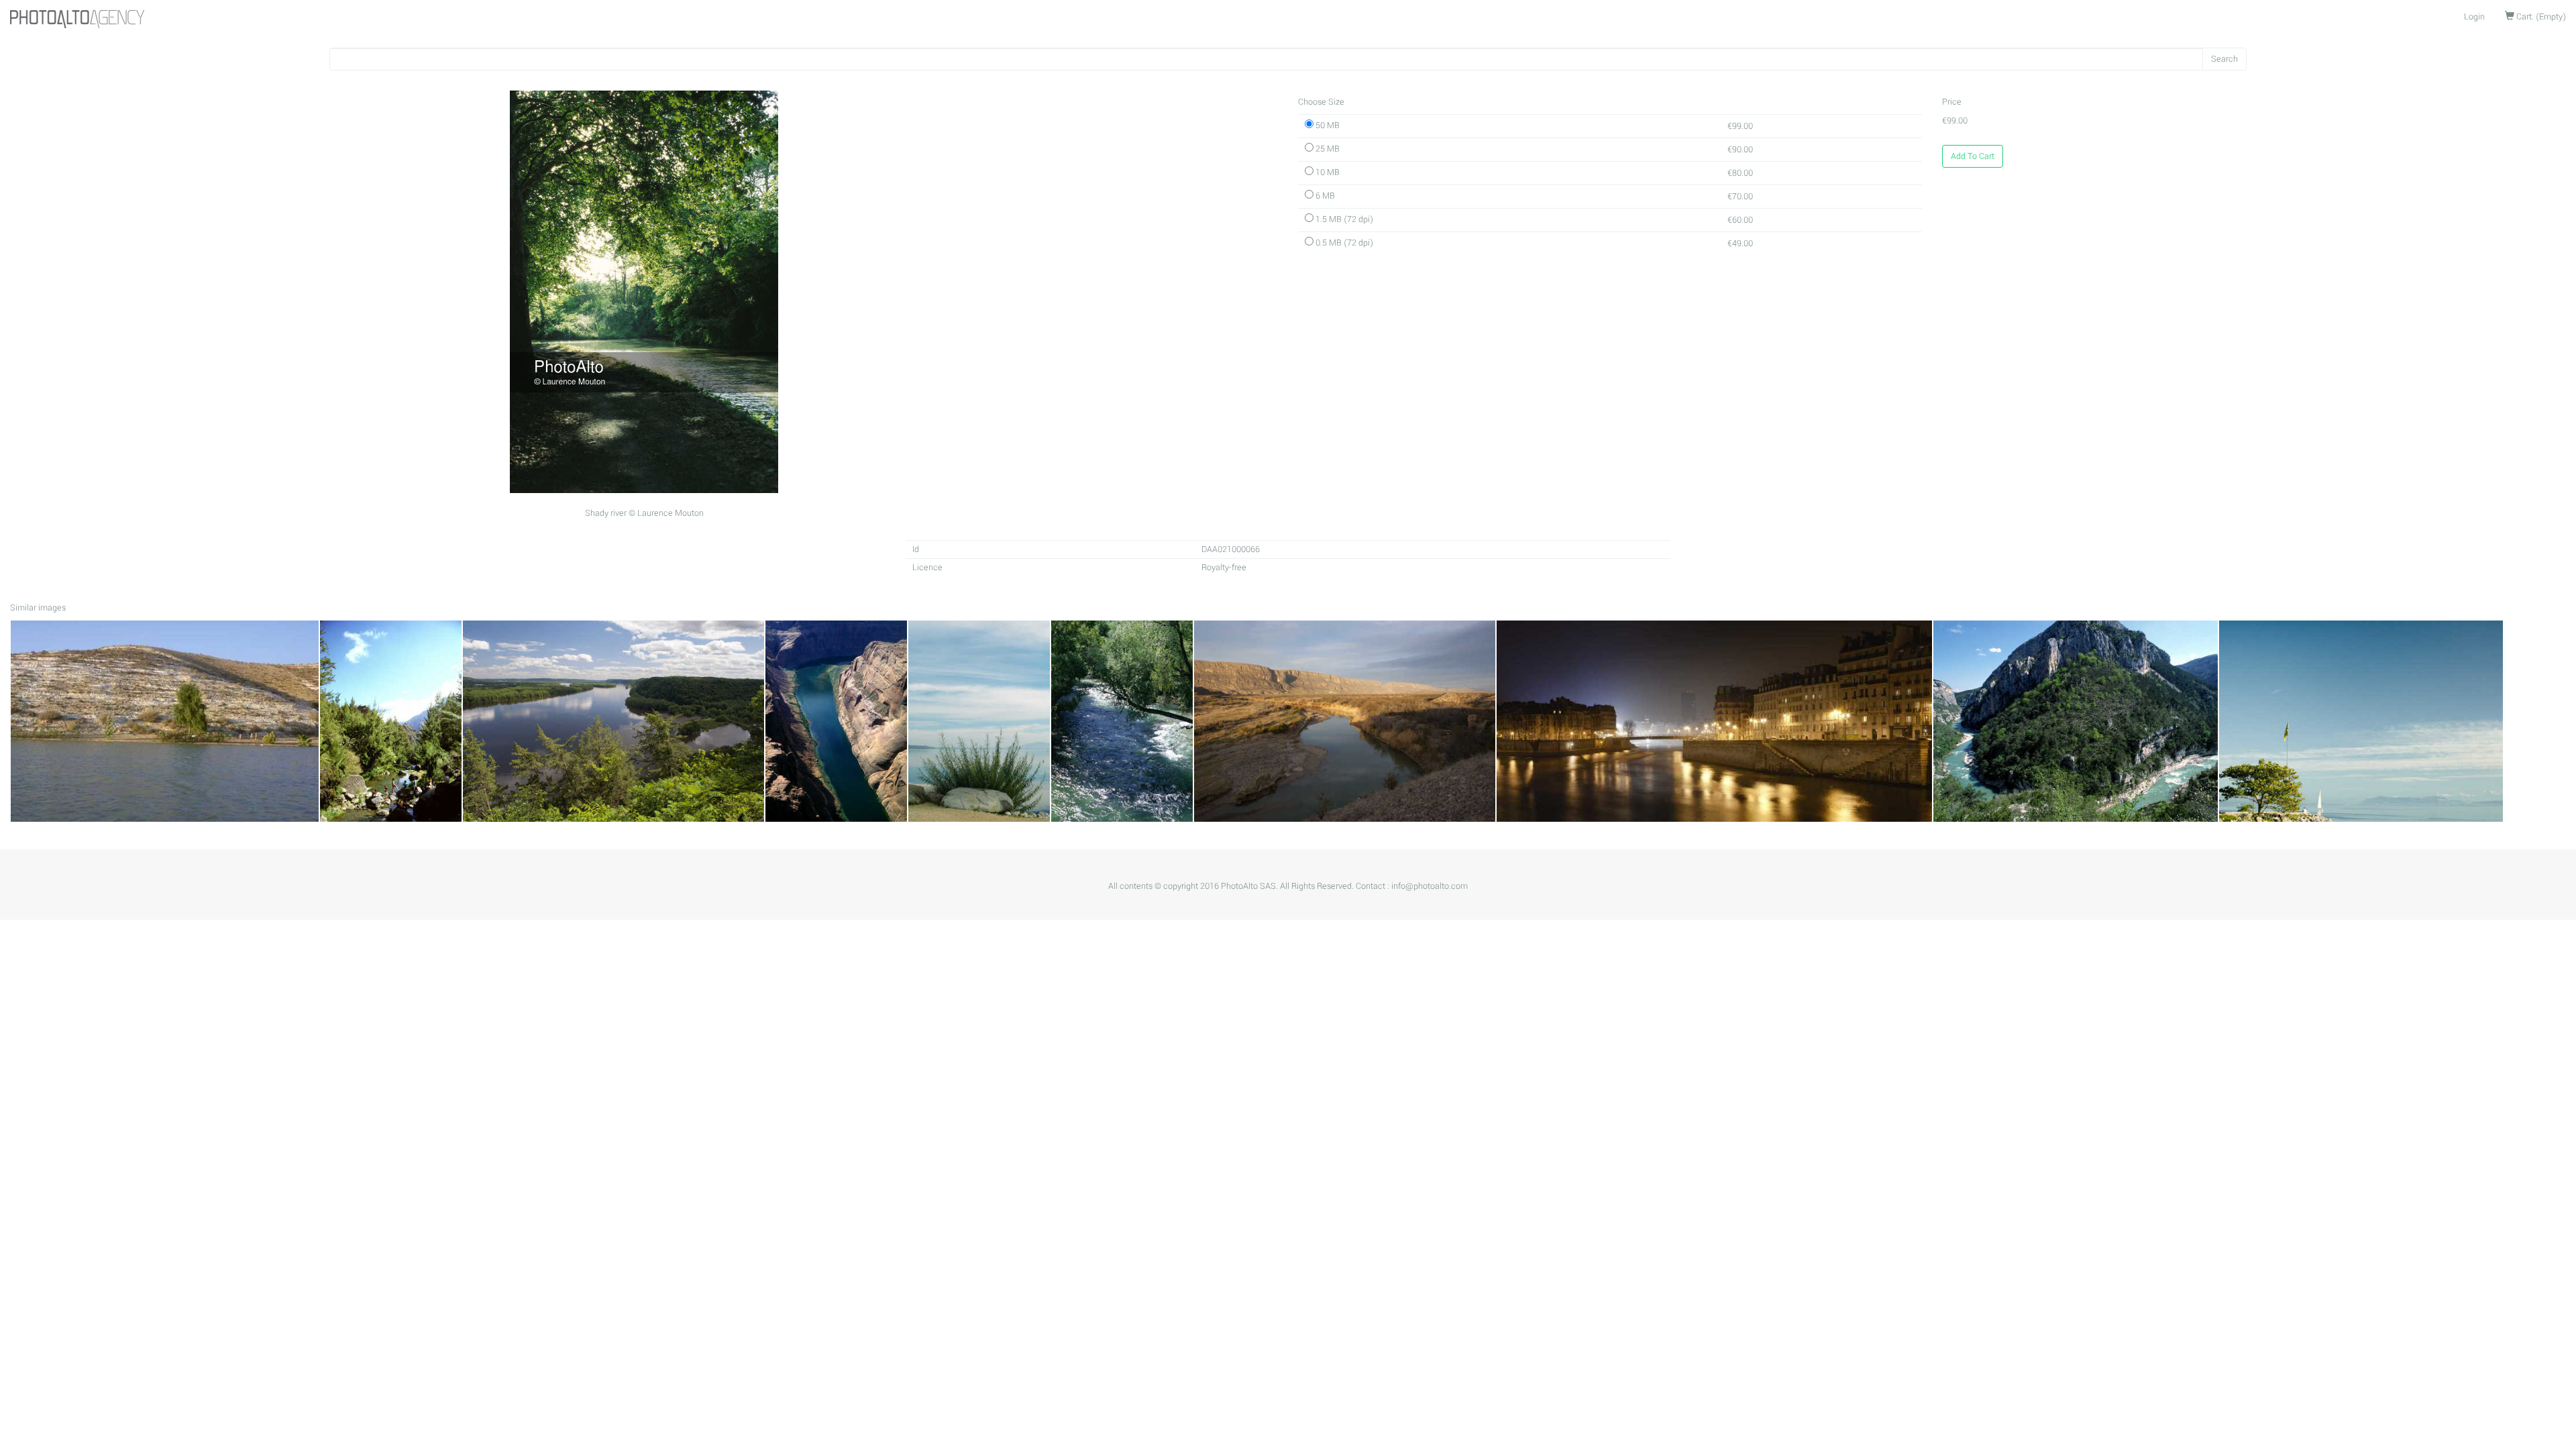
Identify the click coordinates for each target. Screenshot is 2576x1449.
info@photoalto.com (1430, 886)
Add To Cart (1973, 156)
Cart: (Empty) (2540, 17)
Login (2474, 17)
